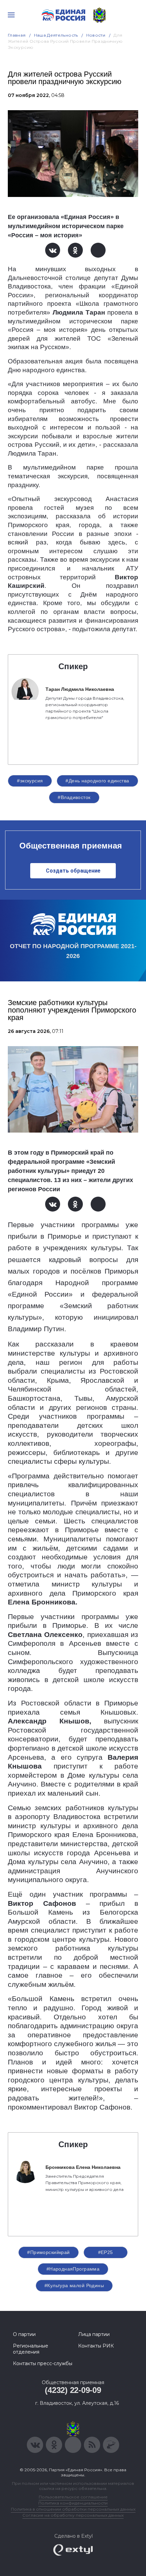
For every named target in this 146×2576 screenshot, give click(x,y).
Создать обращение (73, 871)
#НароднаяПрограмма (73, 2269)
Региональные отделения (31, 2349)
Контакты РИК (96, 2346)
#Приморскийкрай (48, 2252)
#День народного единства (97, 781)
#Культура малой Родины (74, 2285)
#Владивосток (74, 797)
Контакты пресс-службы (43, 2363)
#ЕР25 (106, 2252)
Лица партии (94, 2334)
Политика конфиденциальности (73, 2503)
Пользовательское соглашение (73, 2497)
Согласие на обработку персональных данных (73, 2515)
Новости (96, 35)
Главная (17, 35)
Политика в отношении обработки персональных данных (73, 2509)
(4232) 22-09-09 (73, 2390)
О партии (24, 2334)
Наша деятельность (56, 35)
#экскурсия (30, 781)
